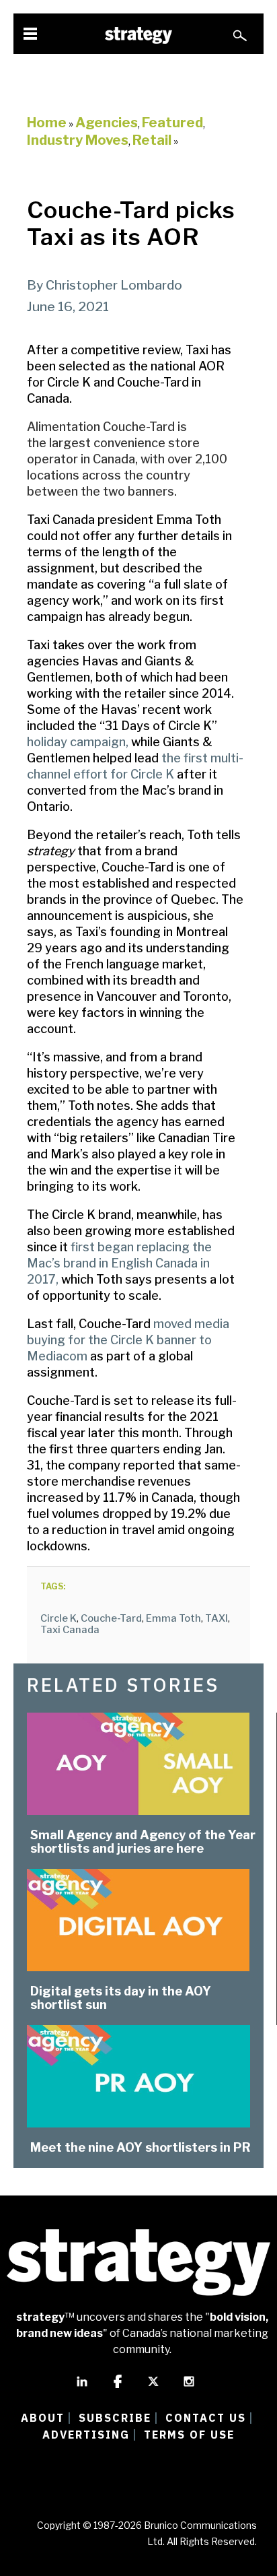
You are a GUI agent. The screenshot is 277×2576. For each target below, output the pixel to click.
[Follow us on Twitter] (153, 2387)
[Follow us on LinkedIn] (82, 2387)
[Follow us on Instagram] (189, 2387)
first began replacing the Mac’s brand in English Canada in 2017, (119, 1263)
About (43, 2418)
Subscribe (115, 2418)
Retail (152, 140)
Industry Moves (78, 140)
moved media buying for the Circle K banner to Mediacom (128, 1340)
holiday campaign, (78, 742)
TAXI (216, 1618)
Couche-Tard (111, 1618)
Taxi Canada (70, 1630)
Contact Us (206, 2418)
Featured (172, 123)
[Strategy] (138, 35)
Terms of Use (189, 2435)
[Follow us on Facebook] (118, 2387)
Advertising (86, 2435)
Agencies (107, 123)
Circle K (58, 1618)
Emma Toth (173, 1618)
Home (47, 123)
